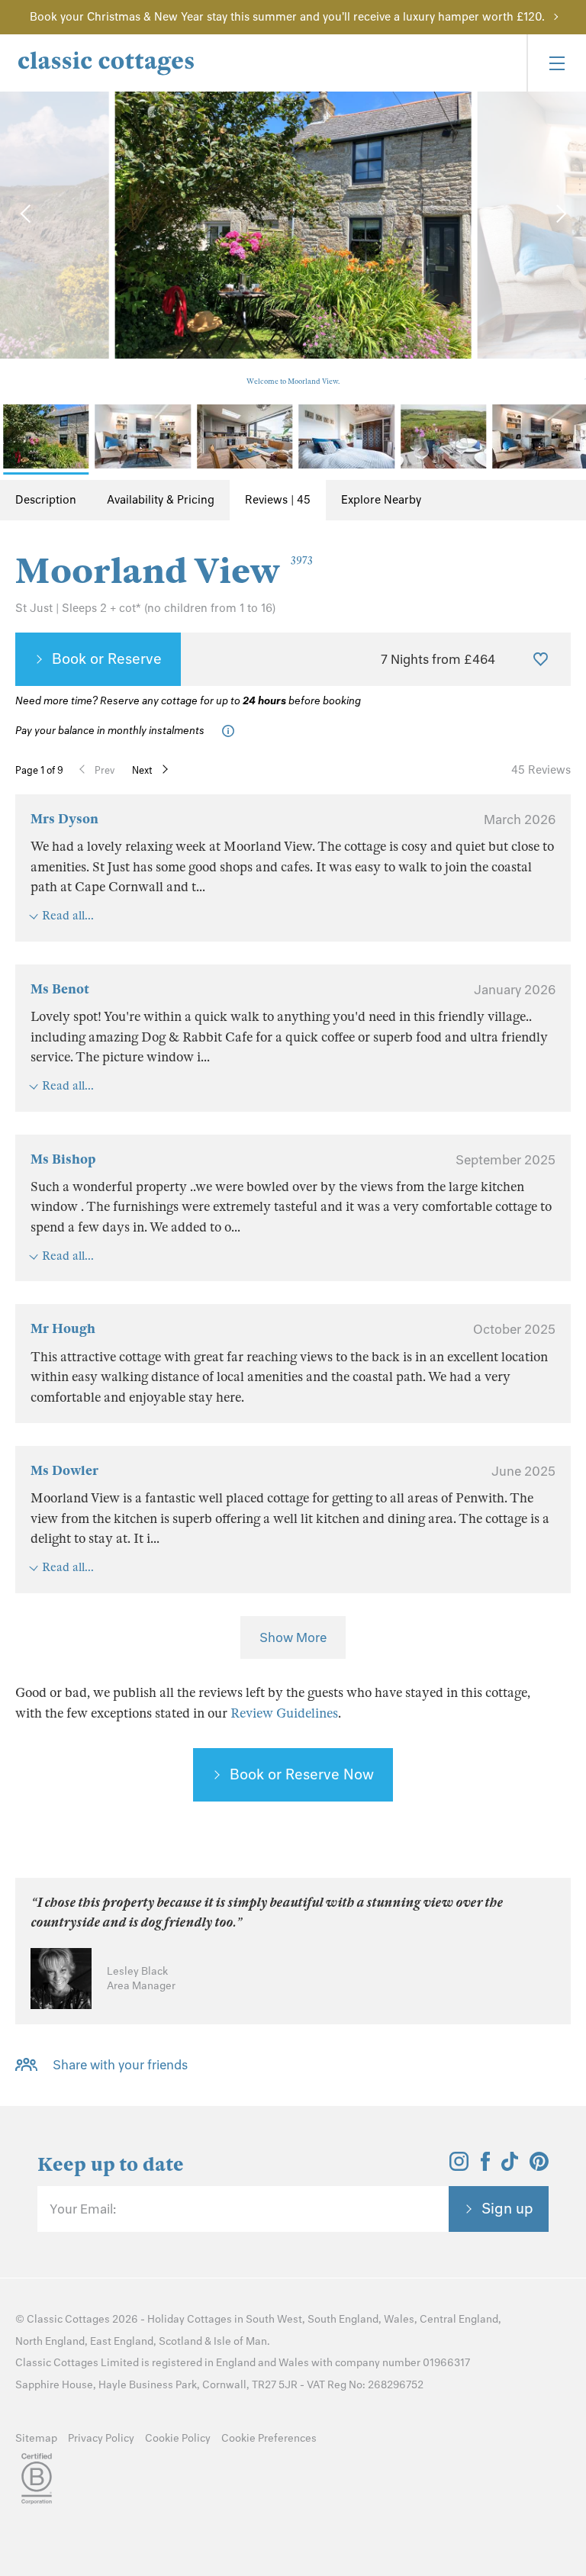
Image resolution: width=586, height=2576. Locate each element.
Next (142, 770)
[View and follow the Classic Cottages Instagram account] (459, 2166)
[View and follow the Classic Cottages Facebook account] (486, 2166)
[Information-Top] (232, 731)
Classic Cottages (68, 2319)
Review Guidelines (284, 1713)
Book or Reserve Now (302, 1774)
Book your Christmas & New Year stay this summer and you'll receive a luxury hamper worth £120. (287, 17)
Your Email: (83, 2209)
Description (46, 500)
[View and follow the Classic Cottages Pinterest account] (539, 2166)
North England (50, 2341)
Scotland (180, 2341)
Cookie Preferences (269, 2438)
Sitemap (36, 2438)
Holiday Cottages (190, 2319)
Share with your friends (120, 2065)
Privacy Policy (101, 2438)
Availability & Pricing (161, 500)
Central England (459, 2319)
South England (343, 2319)
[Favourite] (541, 659)
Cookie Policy (178, 2438)
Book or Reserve (107, 658)
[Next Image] (559, 214)
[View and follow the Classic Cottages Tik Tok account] (510, 2166)
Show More (293, 1637)
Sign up (507, 2208)
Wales (399, 2319)
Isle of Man (240, 2341)
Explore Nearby (381, 500)
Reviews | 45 (278, 500)
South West (274, 2319)
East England (122, 2341)
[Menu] (556, 63)
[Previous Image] (27, 214)
